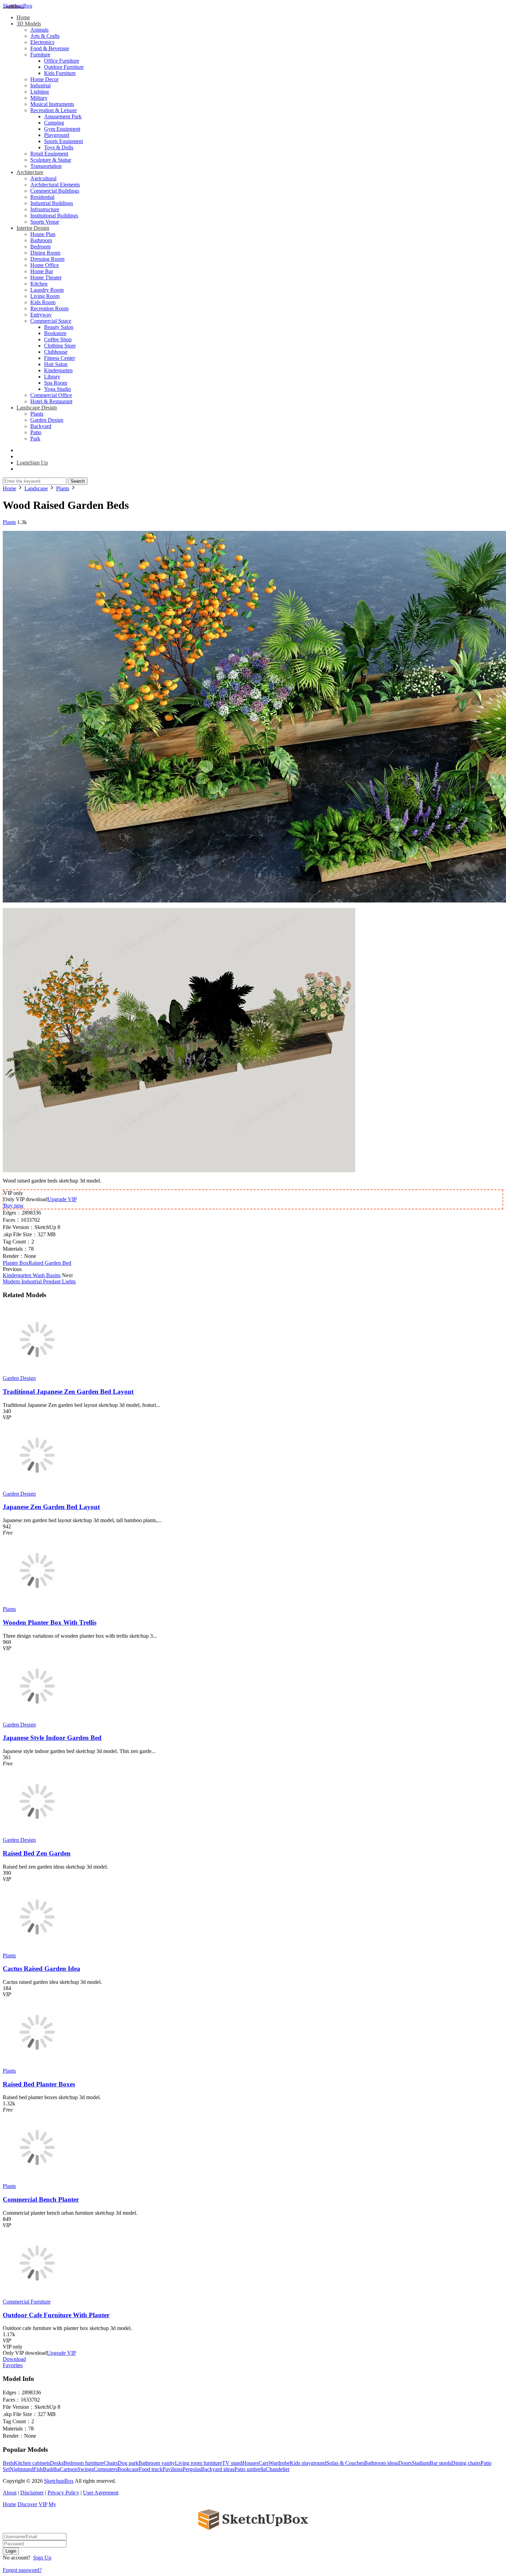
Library (52, 377)
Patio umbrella (250, 2469)
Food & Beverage (50, 48)
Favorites (13, 2365)
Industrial (40, 85)
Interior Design (33, 228)
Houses (250, 2463)
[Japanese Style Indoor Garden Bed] (37, 1718)
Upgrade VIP (62, 1199)
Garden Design (47, 420)
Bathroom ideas (381, 2463)
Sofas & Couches (345, 2463)
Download (14, 2359)
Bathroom (41, 240)
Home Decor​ (44, 79)
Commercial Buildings (55, 191)
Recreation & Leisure (54, 110)
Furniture (40, 55)
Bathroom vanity (157, 2463)
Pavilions (172, 2469)
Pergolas (192, 2469)
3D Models (29, 24)
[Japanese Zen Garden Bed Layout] (37, 1488)
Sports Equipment (64, 141)
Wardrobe (279, 2463)
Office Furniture (62, 61)
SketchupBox (18, 6)
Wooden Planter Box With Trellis (50, 1622)
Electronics (42, 42)
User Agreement (101, 2493)
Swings (86, 2469)
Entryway (41, 315)
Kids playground (308, 2463)
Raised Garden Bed (50, 1263)
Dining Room (45, 253)
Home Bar (42, 271)
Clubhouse (56, 352)
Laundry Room (47, 290)
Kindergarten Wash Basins (32, 1275)
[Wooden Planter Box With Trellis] (37, 1603)
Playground (57, 135)
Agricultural (43, 178)
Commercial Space (51, 321)
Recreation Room (49, 308)
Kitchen (39, 284)
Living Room (45, 296)
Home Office (45, 265)
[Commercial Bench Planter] (37, 2180)
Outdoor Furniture (64, 67)
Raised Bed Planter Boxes (39, 2084)
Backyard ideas (218, 2469)
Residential (42, 197)
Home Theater (46, 277)
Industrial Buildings (52, 203)
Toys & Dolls (59, 147)
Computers (106, 2469)
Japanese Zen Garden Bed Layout (51, 1507)
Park (35, 439)
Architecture (30, 172)
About (10, 2493)
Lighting (40, 92)
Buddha (51, 2469)
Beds (8, 2463)
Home (23, 17)
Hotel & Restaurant (51, 401)
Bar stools (440, 2463)
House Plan (43, 234)
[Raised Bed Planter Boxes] (37, 2065)
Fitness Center (60, 358)
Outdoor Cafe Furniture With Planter (56, 2315)
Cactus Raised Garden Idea (41, 1969)
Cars (263, 2463)
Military (39, 98)
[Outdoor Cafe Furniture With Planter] (37, 2295)
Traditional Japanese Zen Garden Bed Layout (68, 1392)
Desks (57, 2463)
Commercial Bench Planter (41, 2199)
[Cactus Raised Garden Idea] (37, 1949)
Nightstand (22, 2469)
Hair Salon (56, 364)
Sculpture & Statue (51, 160)
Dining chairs (466, 2463)
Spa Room (56, 383)
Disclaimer (32, 2493)
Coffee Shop (58, 339)
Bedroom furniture (83, 2463)
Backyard (41, 426)
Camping (54, 123)
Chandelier (278, 2469)
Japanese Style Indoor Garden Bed (52, 1738)
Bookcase (128, 2469)
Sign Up (42, 2558)
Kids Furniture (60, 73)
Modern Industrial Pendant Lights (39, 1281)
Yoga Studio (57, 389)
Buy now (14, 1205)
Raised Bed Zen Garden (37, 1853)
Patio (36, 432)
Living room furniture (198, 2463)
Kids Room (43, 302)
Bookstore (55, 333)
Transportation (46, 166)
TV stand (232, 2463)
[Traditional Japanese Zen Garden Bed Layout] (37, 1372)
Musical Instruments (52, 104)
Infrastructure (45, 209)
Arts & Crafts (45, 36)
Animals (39, 30)
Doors (405, 2463)
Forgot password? (22, 2570)
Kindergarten (58, 370)
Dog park (128, 2463)
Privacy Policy (63, 2493)
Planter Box (16, 1263)
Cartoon (69, 2469)
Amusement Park (63, 116)
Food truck (151, 2469)
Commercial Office (51, 395)
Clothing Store (60, 346)
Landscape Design (37, 408)
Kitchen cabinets (32, 2463)
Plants (37, 414)
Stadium (421, 2463)
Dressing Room (47, 259)
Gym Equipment (62, 129)
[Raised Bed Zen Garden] (37, 1834)
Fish (38, 2469)
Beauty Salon (59, 327)
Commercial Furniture (27, 2302)
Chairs (111, 2463)
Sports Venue (45, 222)
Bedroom (40, 247)
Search (78, 481)
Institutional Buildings (54, 216)
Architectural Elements (55, 185)
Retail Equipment (49, 154)
